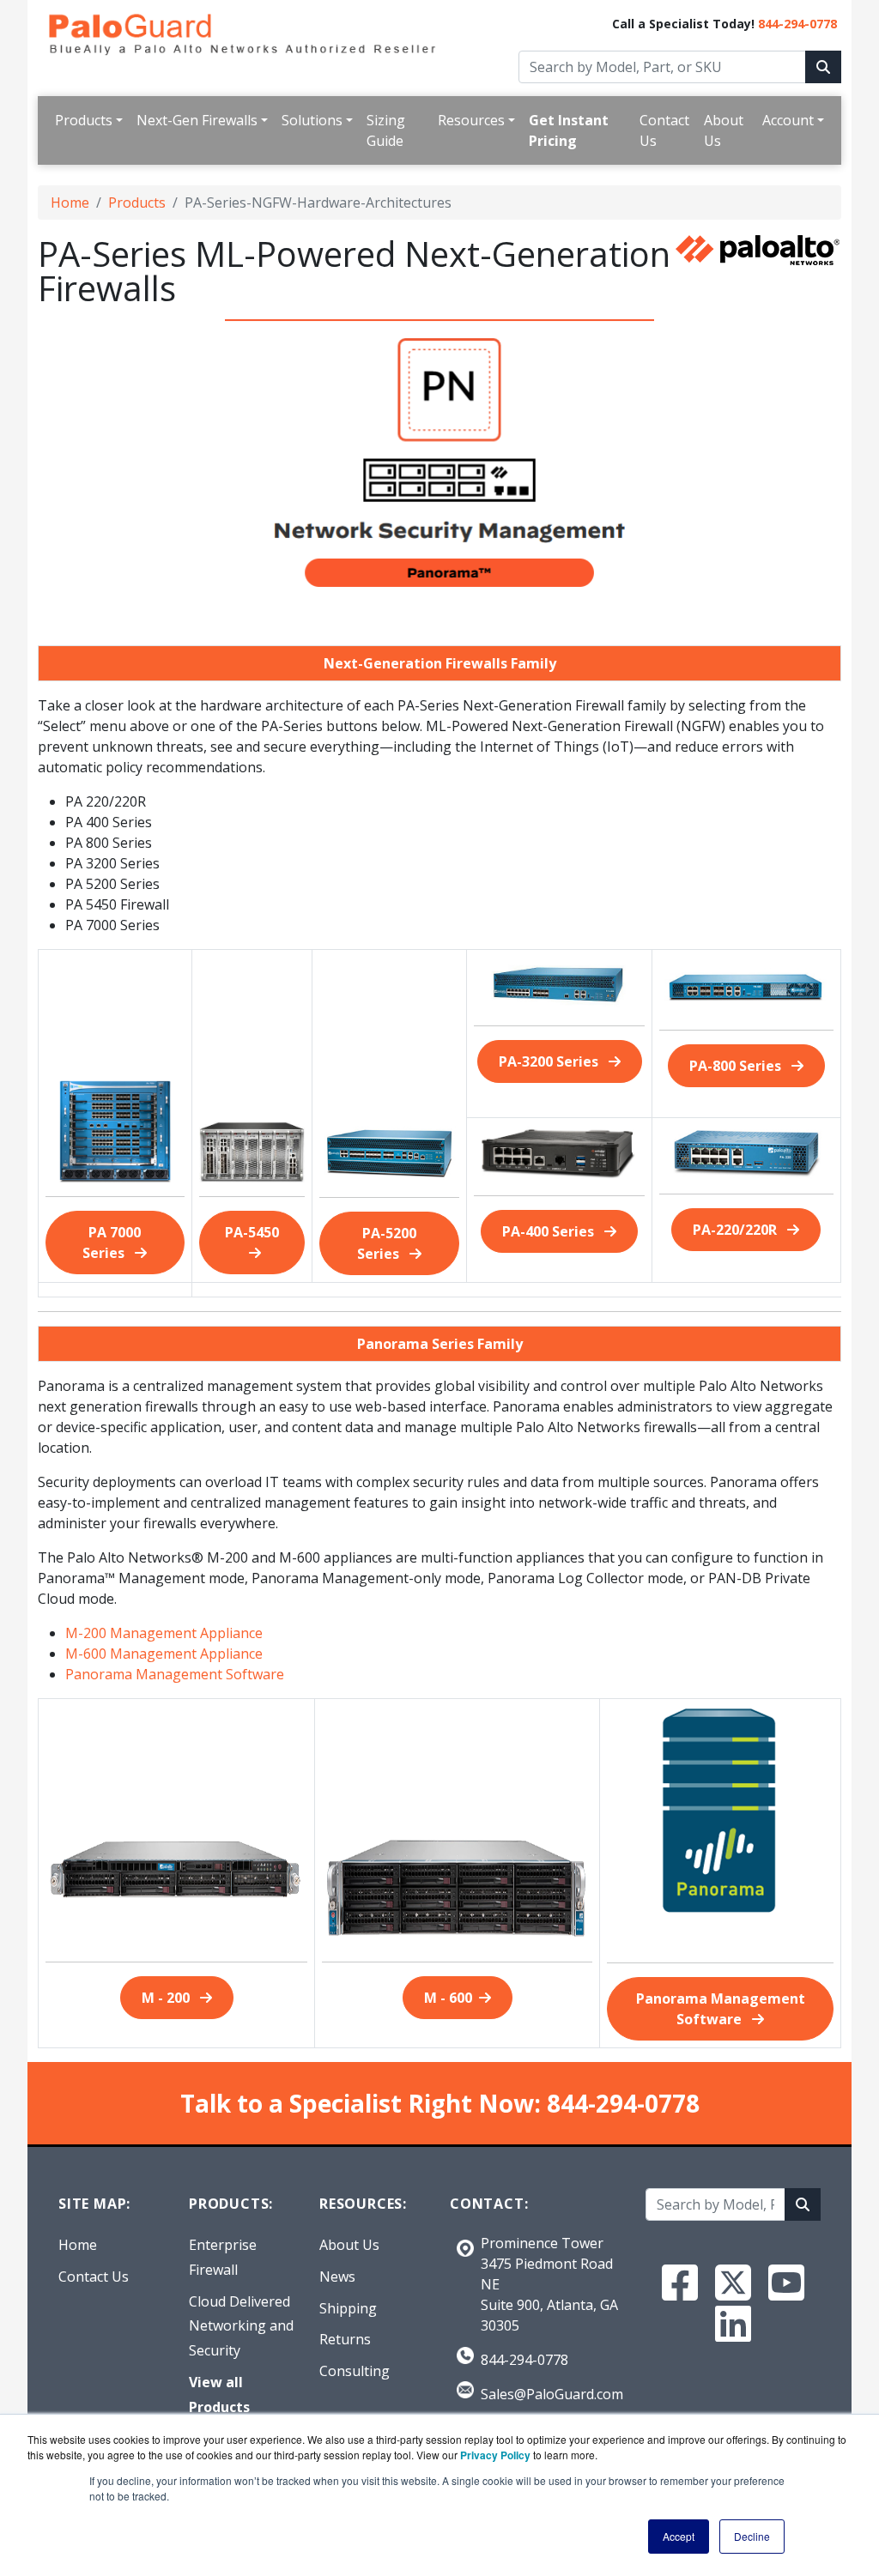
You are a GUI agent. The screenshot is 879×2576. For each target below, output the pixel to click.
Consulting (355, 2371)
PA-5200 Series (387, 1243)
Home (70, 203)
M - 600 (448, 1998)
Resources (471, 120)
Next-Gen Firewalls (197, 120)
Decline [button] (752, 2536)
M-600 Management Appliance (164, 1654)
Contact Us (664, 130)
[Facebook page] (680, 2283)
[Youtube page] (786, 2283)
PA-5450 (252, 1232)
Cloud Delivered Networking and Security (241, 2326)
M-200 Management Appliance (164, 1633)
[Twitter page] (733, 2283)
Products (84, 120)
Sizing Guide (386, 130)
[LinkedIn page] (733, 2324)
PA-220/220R (737, 1230)
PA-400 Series (550, 1231)
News (337, 2277)
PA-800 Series (737, 1066)
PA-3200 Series (550, 1061)
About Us (724, 130)
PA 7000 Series (112, 1243)
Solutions (312, 120)
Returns (345, 2339)
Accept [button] (679, 2536)
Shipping (348, 2308)
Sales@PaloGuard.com (552, 2394)
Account (788, 120)
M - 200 (167, 1998)
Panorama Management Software (175, 1674)
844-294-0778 (797, 24)
